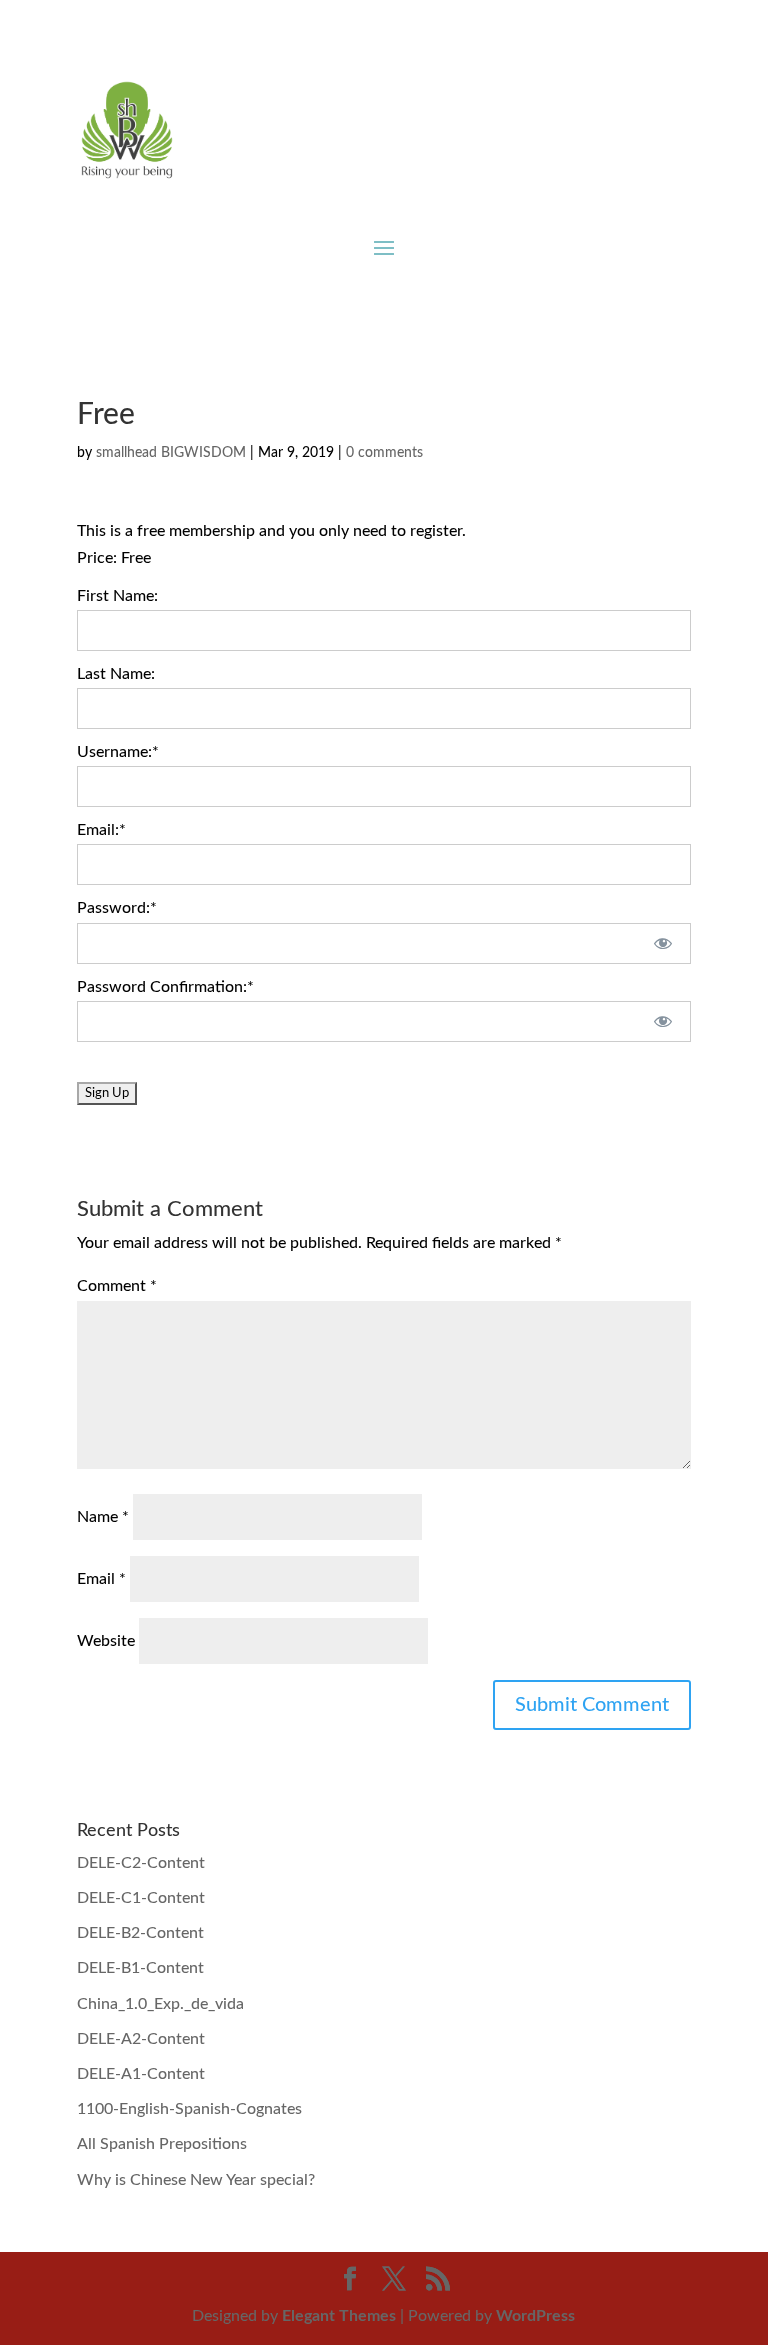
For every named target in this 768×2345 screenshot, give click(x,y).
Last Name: (116, 674)
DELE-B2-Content (140, 1933)
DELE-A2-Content (141, 2039)
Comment (117, 1286)
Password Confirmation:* (165, 987)
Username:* (118, 752)
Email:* (101, 830)
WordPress (535, 2316)
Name (103, 1517)
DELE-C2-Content (141, 1863)
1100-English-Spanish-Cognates (189, 2109)
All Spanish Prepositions (162, 2144)
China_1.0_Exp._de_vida (160, 2004)
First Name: (117, 596)
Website (106, 1641)
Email (101, 1579)
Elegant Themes (339, 2316)
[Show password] (662, 943)
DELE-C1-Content (141, 1898)
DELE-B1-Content (140, 1968)
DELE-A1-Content (141, 2074)
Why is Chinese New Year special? (196, 2180)
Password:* (117, 908)
